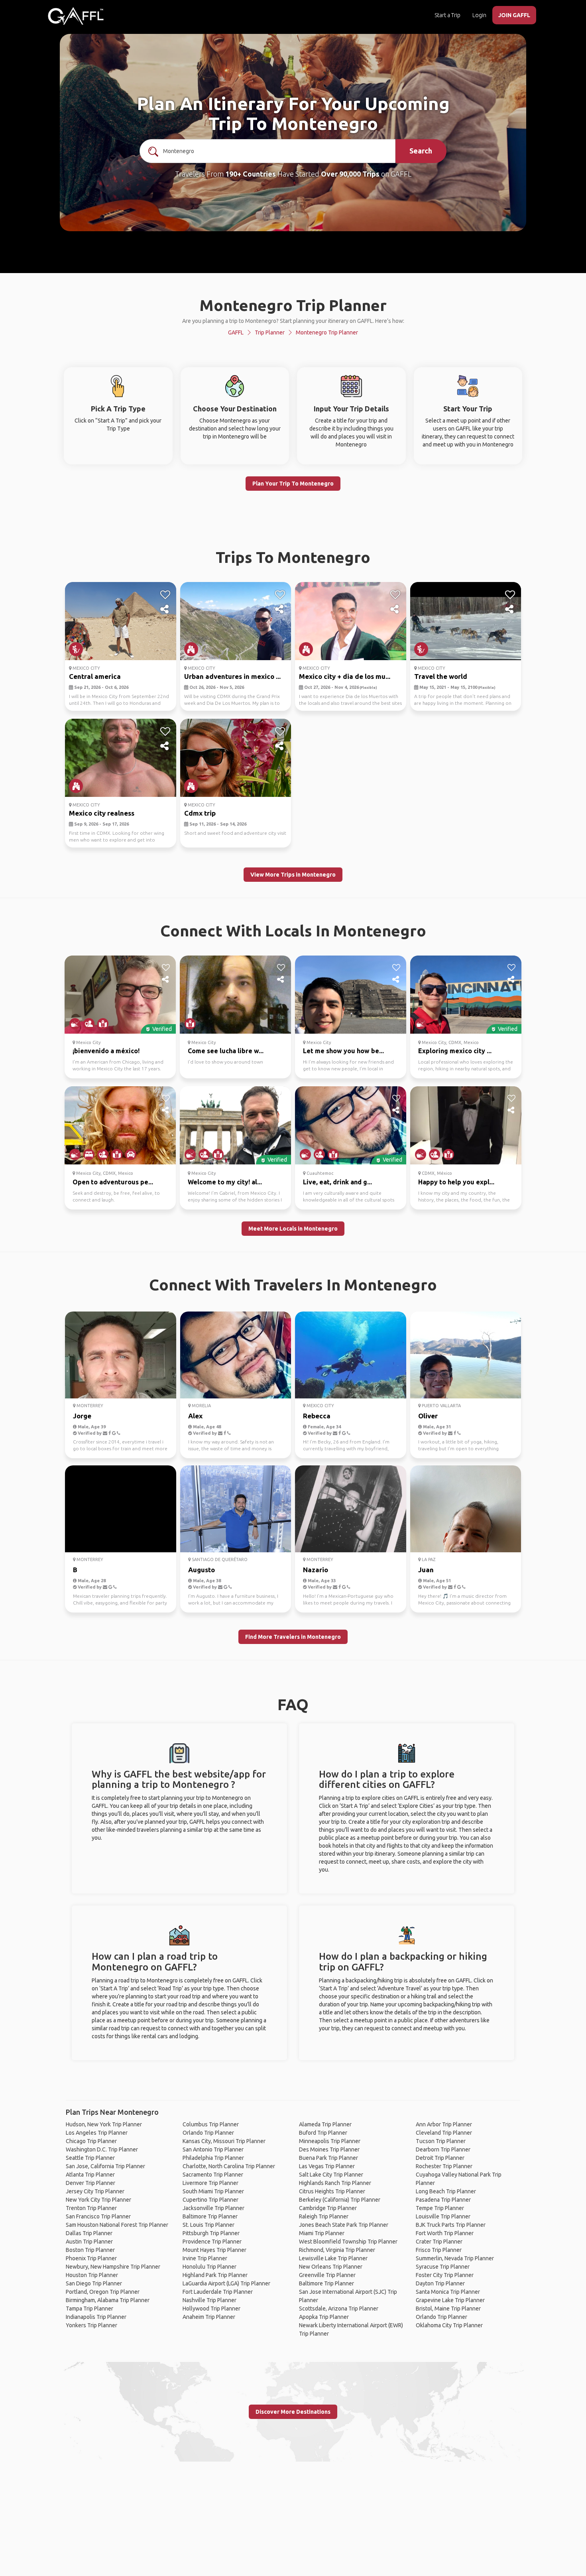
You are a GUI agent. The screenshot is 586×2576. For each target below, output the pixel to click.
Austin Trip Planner (89, 2242)
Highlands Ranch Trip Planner (335, 2183)
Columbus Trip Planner (211, 2124)
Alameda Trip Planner (325, 2124)
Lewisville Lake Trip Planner (333, 2258)
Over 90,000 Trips (350, 174)
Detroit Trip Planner (440, 2158)
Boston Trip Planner (90, 2250)
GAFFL (236, 332)
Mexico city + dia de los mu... (345, 676)
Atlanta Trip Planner (90, 2175)
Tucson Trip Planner (441, 2141)
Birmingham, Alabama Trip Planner (108, 2300)
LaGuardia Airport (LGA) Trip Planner (226, 2283)
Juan (426, 1570)
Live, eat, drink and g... (337, 1182)
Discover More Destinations (293, 2412)
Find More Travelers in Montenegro (293, 1637)
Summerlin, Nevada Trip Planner (455, 2258)
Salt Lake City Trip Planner (331, 2175)
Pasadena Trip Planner (443, 2200)
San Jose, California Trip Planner (105, 2166)
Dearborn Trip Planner (443, 2149)
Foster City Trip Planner (445, 2275)
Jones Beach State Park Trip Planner (344, 2225)
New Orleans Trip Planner (331, 2267)
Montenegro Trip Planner (327, 332)
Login (479, 15)
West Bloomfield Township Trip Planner (348, 2242)
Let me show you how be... (343, 1051)
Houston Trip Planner (92, 2275)
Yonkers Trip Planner (91, 2325)
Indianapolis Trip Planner (96, 2317)
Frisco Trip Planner (439, 2250)
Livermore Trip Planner (210, 2183)
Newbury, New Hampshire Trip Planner (113, 2267)
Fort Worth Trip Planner (445, 2233)
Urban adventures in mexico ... (232, 676)
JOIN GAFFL (514, 15)
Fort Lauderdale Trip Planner (218, 2292)
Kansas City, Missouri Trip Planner (224, 2141)
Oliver (428, 1416)
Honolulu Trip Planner (209, 2267)
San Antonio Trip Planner (213, 2149)
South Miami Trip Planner (213, 2191)
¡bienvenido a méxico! (106, 1051)
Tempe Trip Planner (440, 2208)
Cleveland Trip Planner (444, 2133)
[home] (76, 16)
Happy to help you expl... (456, 1182)
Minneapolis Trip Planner (330, 2141)
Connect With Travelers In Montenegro (293, 1285)
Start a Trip (447, 15)
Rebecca (317, 1416)
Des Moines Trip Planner (329, 2149)
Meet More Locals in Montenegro (293, 1229)
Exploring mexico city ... (455, 1051)
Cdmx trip (200, 813)
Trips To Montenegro (293, 557)
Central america (95, 676)
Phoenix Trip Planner (91, 2258)
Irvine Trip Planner (205, 2258)
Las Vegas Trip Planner (327, 2166)
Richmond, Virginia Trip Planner (337, 2250)
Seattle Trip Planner (90, 2158)
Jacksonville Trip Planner (213, 2208)
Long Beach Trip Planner (446, 2191)
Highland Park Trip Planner (215, 2275)
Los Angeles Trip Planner (97, 2133)
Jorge (82, 1416)
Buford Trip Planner (323, 2133)
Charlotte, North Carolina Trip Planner (229, 2166)
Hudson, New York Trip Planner (104, 2124)
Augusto (202, 1570)
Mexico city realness (102, 813)
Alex (195, 1416)
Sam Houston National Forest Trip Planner (117, 2225)
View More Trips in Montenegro (293, 875)
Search (421, 151)
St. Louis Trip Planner (208, 2225)
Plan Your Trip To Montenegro (293, 484)
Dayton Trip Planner (440, 2283)
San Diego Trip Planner (94, 2283)
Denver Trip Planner (90, 2183)
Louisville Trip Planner (443, 2216)
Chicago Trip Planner (91, 2141)
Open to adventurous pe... (113, 1182)
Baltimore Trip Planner (210, 2216)
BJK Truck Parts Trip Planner (451, 2225)
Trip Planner (270, 332)
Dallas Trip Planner (89, 2233)
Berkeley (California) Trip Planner (340, 2200)
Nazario (316, 1570)
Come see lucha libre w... (226, 1051)
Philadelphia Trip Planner (213, 2158)
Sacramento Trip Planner (213, 2175)
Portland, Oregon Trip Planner (103, 2292)
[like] (165, 595)
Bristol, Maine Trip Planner (448, 2309)
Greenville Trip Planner (327, 2275)
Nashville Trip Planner (209, 2300)
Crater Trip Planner (439, 2242)
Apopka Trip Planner (324, 2317)
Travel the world (441, 676)
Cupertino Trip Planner (210, 2200)
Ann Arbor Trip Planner (444, 2124)
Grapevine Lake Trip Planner (450, 2300)
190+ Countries (251, 174)
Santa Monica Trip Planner (448, 2292)
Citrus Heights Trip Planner (332, 2191)
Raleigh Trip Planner (324, 2216)
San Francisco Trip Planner (98, 2216)
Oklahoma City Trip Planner (449, 2325)
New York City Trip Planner (98, 2200)
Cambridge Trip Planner (328, 2208)
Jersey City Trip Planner (95, 2191)
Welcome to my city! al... (225, 1182)
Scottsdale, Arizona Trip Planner (339, 2309)
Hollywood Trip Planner (211, 2309)
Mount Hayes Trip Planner (214, 2250)
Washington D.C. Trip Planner (102, 2149)
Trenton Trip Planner (91, 2208)
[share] (165, 610)
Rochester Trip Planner (444, 2166)
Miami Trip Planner (322, 2233)
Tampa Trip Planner (89, 2309)
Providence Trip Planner (212, 2242)
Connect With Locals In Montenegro (293, 931)
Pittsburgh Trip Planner (211, 2233)
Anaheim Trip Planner (209, 2317)
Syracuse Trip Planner (443, 2267)
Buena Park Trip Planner (328, 2158)
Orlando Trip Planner (208, 2133)
